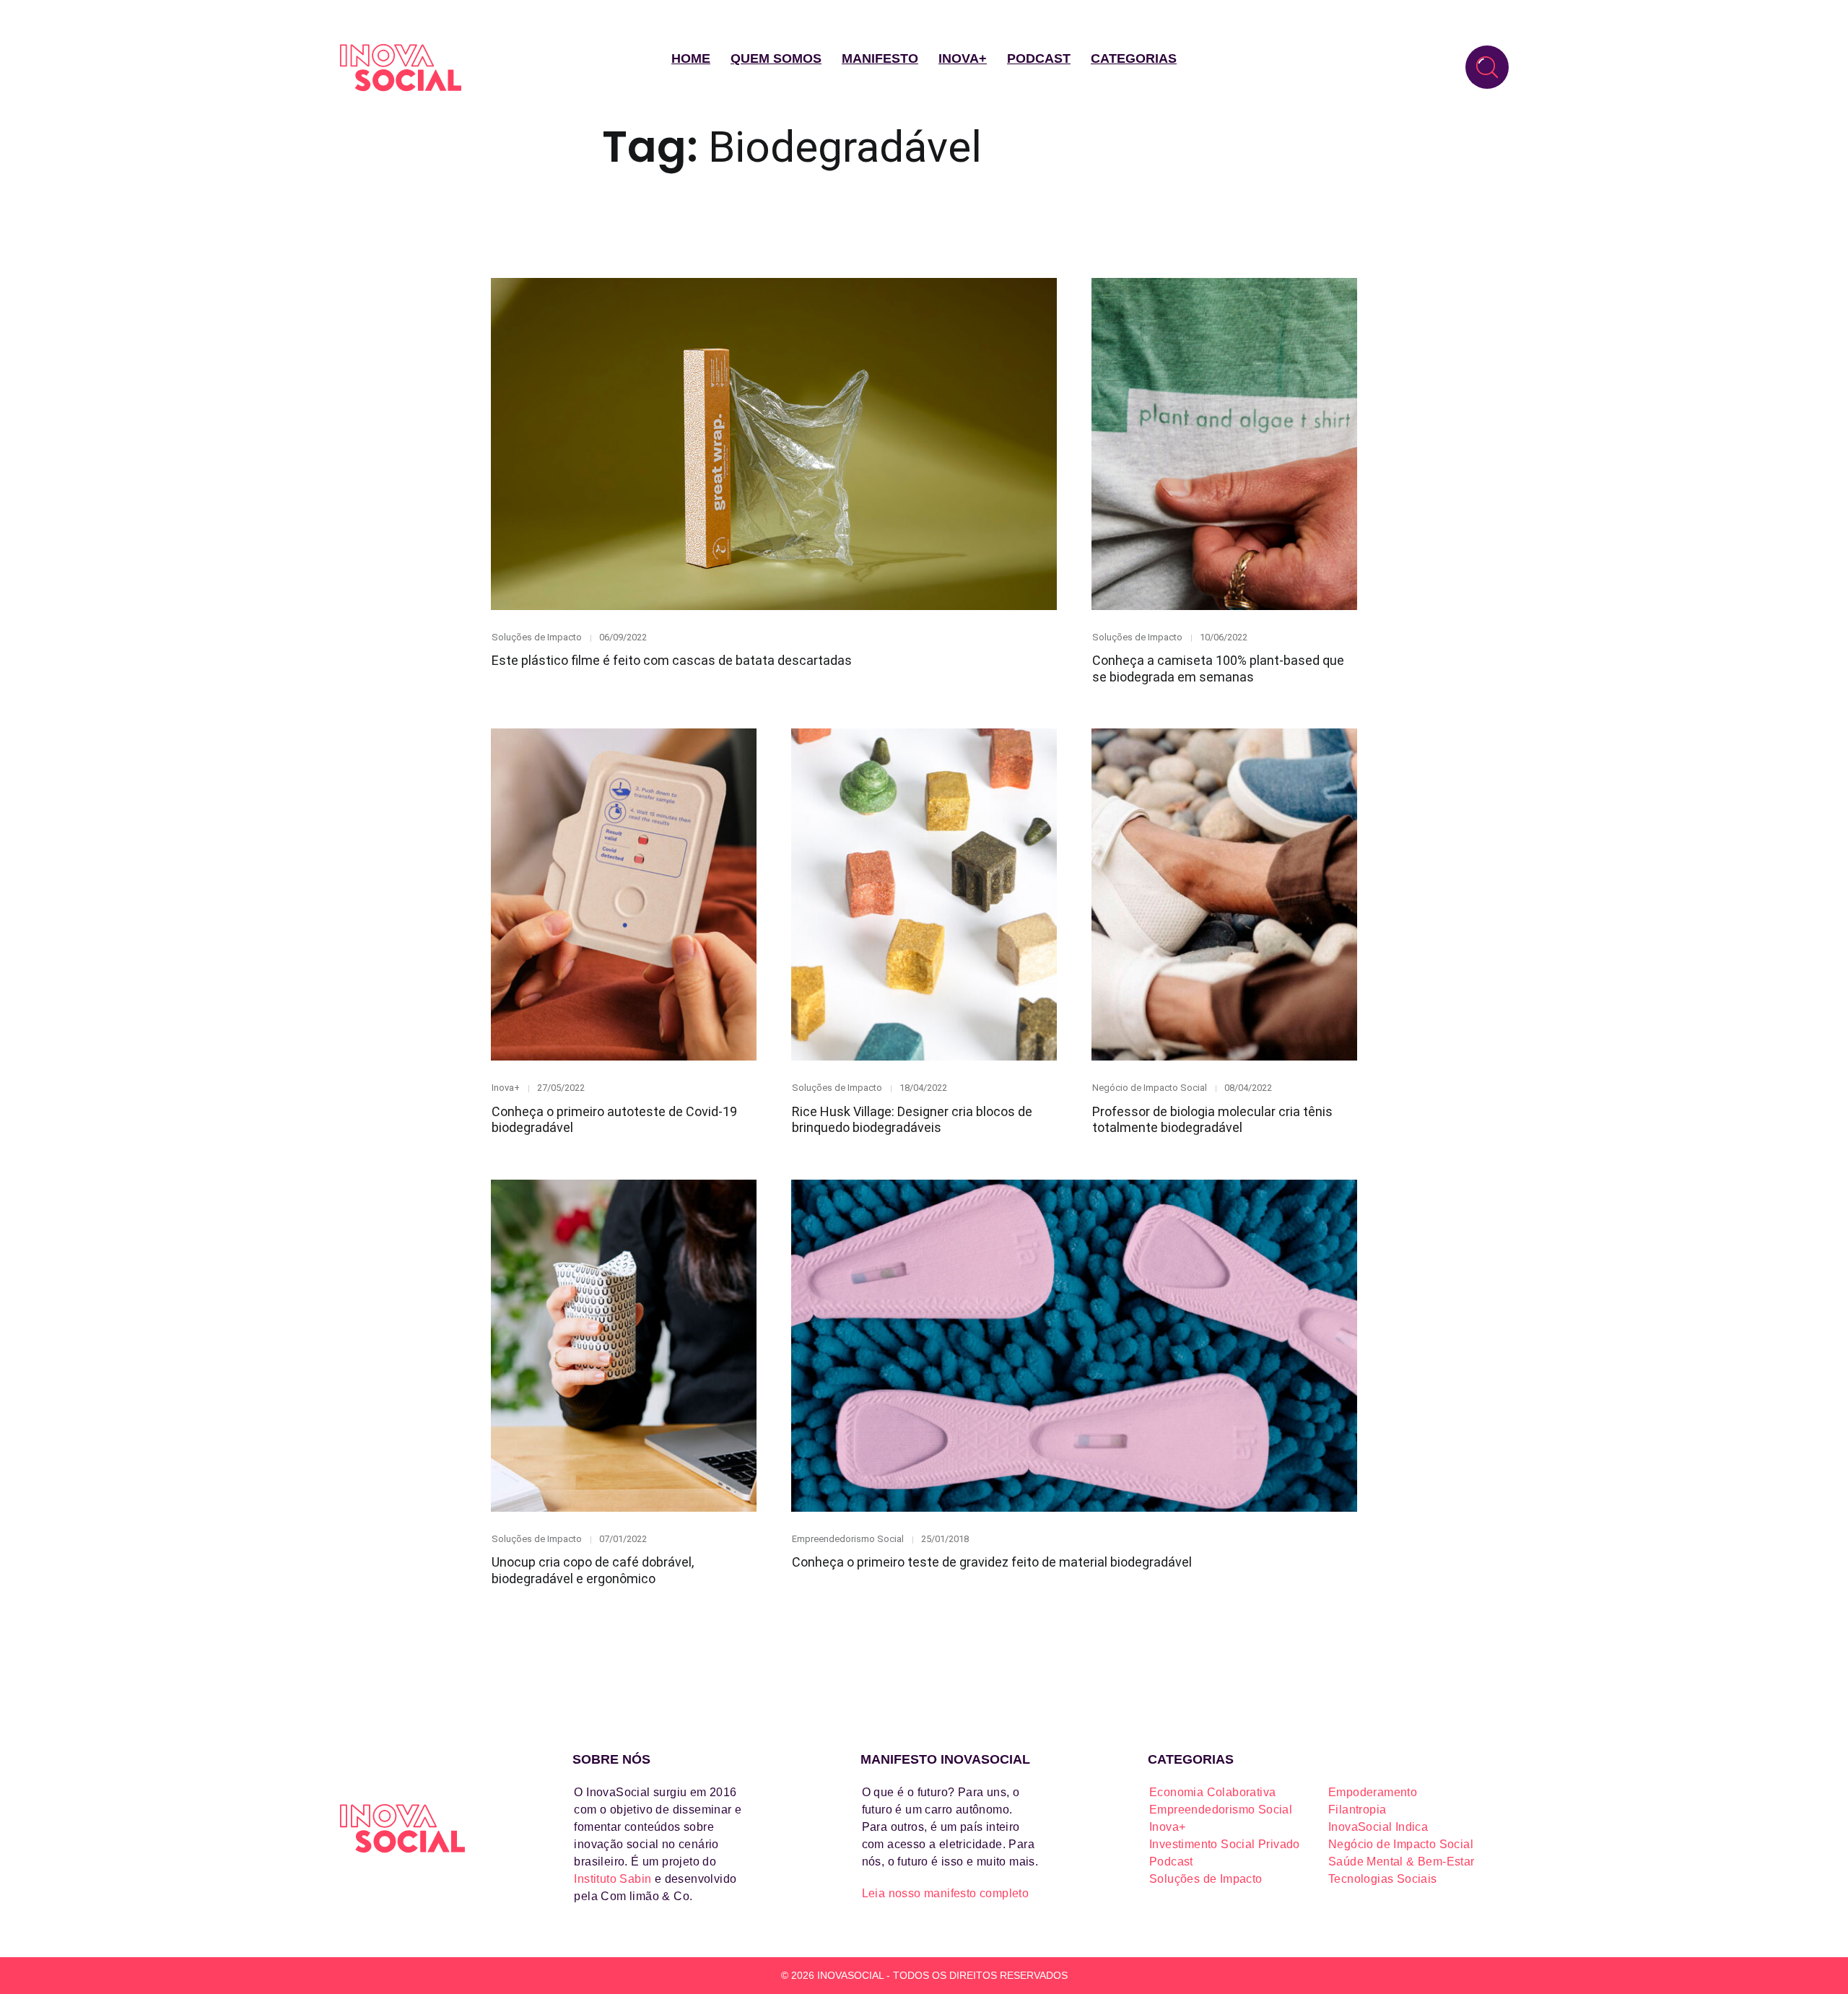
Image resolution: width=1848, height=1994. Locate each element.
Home (691, 58)
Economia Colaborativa (1212, 1792)
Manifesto (880, 58)
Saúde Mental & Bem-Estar (1402, 1862)
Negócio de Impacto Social (1150, 1088)
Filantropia (1357, 1810)
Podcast (1039, 58)
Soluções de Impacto (537, 637)
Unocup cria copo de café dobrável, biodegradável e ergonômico (593, 1570)
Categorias (1134, 58)
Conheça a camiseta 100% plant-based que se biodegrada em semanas (1218, 669)
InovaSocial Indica (1378, 1827)
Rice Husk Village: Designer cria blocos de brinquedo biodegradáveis (912, 1120)
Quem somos (776, 58)
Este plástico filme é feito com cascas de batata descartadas (672, 660)
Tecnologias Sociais (1383, 1879)
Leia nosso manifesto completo (946, 1893)
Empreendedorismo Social (848, 1539)
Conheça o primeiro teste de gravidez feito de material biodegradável (992, 1562)
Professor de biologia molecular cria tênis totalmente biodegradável (1212, 1120)
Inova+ (963, 58)
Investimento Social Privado (1225, 1844)
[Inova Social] (401, 68)
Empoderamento (1373, 1792)
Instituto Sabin (613, 1879)
